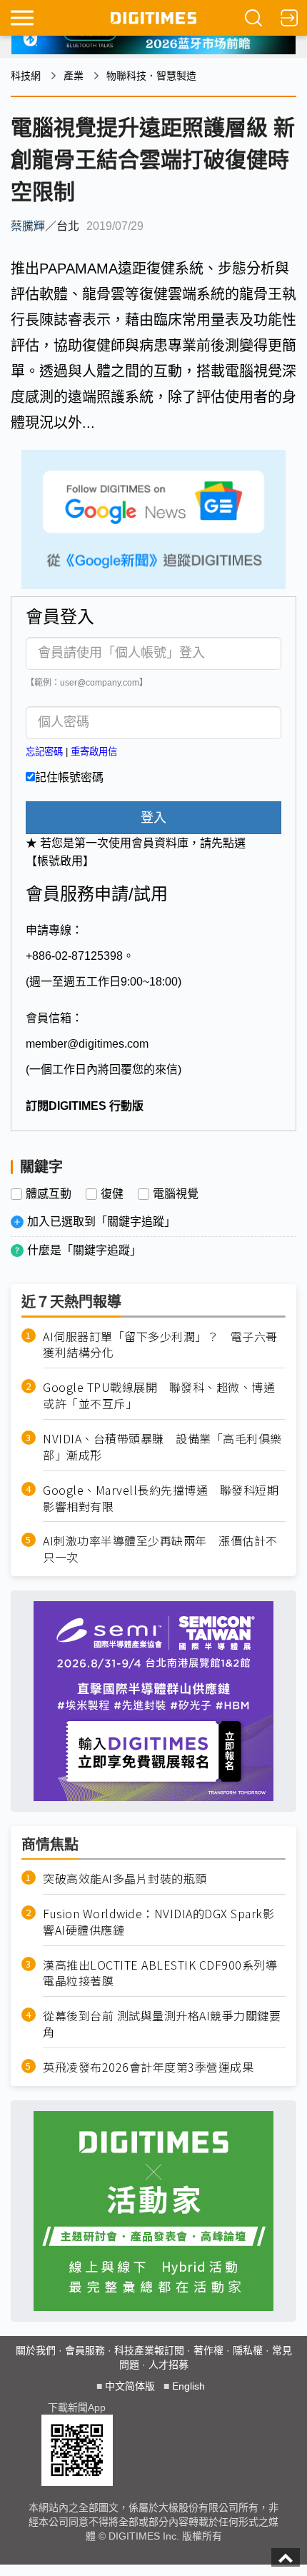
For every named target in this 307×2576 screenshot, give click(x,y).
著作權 (208, 2350)
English (188, 2386)
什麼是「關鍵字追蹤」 (84, 1250)
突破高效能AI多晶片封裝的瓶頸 (125, 1879)
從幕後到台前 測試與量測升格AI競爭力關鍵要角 (162, 2024)
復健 (112, 1194)
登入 (153, 818)
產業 (74, 76)
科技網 (26, 76)
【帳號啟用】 (60, 861)
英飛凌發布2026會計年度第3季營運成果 (148, 2067)
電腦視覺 (176, 1194)
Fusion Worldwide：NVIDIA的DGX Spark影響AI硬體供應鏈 (158, 1922)
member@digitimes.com (87, 1044)
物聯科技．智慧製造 (151, 76)
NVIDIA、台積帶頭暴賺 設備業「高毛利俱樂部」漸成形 (162, 1447)
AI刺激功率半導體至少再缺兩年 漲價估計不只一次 (160, 1549)
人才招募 (168, 2365)
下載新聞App (77, 2407)
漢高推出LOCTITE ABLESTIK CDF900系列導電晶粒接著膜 (160, 1973)
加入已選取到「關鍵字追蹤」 (101, 1222)
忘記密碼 (44, 752)
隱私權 (248, 2350)
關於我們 (36, 2350)
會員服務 (85, 2350)
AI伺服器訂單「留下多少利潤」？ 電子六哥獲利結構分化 (160, 1345)
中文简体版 (130, 2386)
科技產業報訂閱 (149, 2350)
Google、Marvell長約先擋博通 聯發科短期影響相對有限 (161, 1498)
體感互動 (49, 1194)
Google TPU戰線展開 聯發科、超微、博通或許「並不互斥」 (159, 1395)
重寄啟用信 (94, 752)
